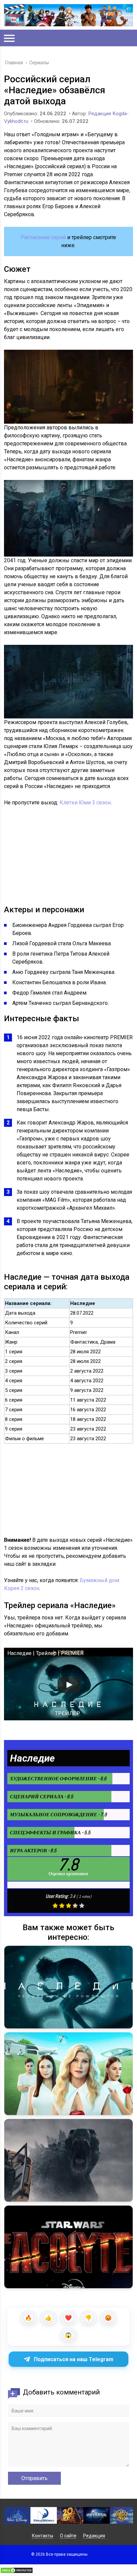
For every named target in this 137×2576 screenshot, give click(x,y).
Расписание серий (43, 237)
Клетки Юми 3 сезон (85, 803)
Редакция (94, 2536)
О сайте (68, 2536)
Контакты (43, 2536)
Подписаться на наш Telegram (74, 2359)
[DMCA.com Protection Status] (17, 2572)
